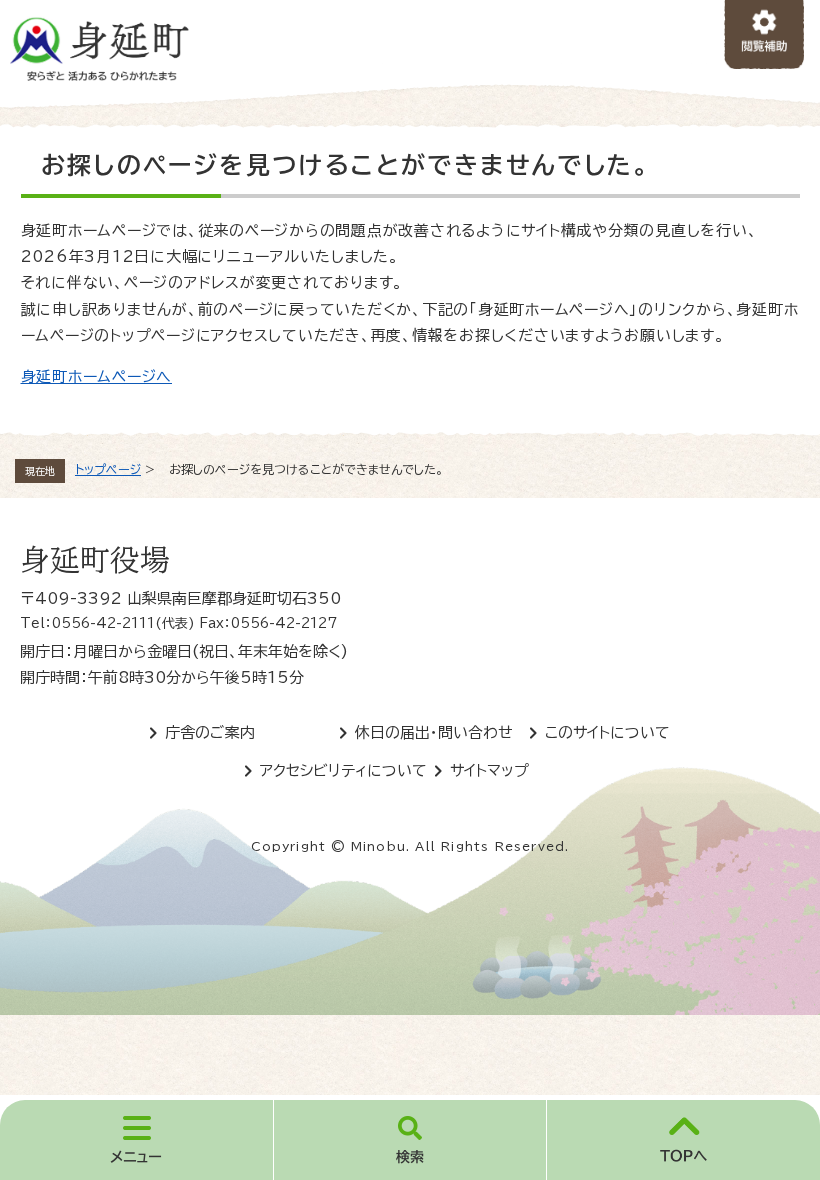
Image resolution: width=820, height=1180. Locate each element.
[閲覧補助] (764, 35)
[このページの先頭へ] (683, 1140)
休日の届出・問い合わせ (434, 732)
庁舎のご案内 (210, 732)
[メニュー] (137, 1140)
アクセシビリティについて (343, 770)
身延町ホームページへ (97, 376)
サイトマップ (489, 770)
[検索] (411, 1140)
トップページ (108, 469)
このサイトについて (607, 732)
